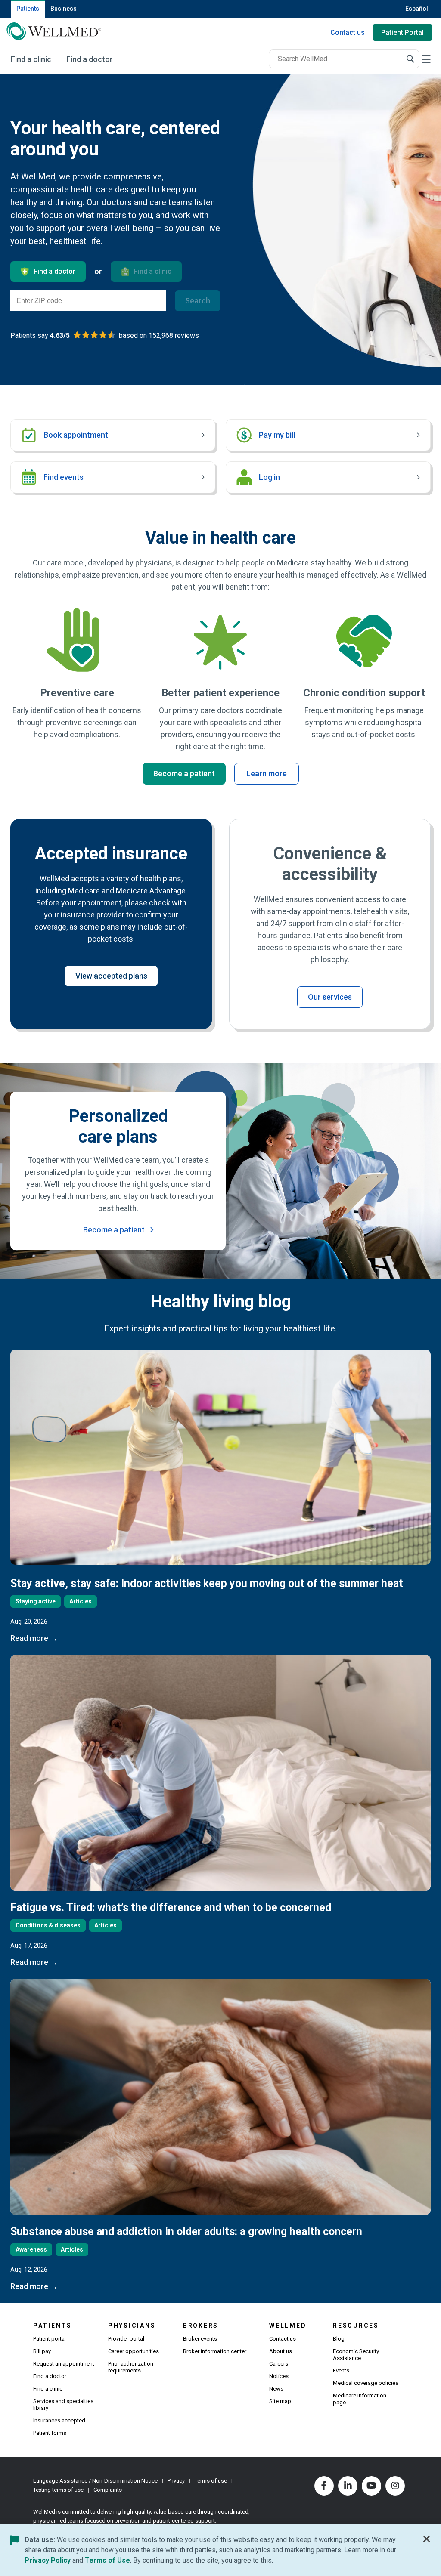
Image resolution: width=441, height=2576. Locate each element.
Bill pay (42, 2351)
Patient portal (50, 2339)
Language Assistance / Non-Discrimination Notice (95, 2481)
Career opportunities (134, 2351)
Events (341, 2371)
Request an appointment (64, 2364)
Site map (280, 2401)
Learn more (267, 774)
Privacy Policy (48, 2560)
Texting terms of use (58, 2490)
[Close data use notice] (427, 2541)
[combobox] (344, 59)
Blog (339, 2339)
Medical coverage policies (366, 2383)
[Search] (410, 59)
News (276, 2389)
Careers (279, 2364)
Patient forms (50, 2433)
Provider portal (126, 2339)
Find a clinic (48, 2389)
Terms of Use (107, 2560)
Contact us (348, 32)
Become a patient (184, 774)
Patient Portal (402, 32)
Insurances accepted (59, 2420)
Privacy (176, 2481)
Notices (279, 2376)
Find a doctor (50, 2376)
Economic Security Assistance (356, 2355)
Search (198, 301)
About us (281, 2351)
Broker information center (215, 2351)
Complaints (108, 2490)
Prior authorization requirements (131, 2367)
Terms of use (211, 2481)
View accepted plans (111, 976)
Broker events (200, 2339)
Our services (330, 997)
